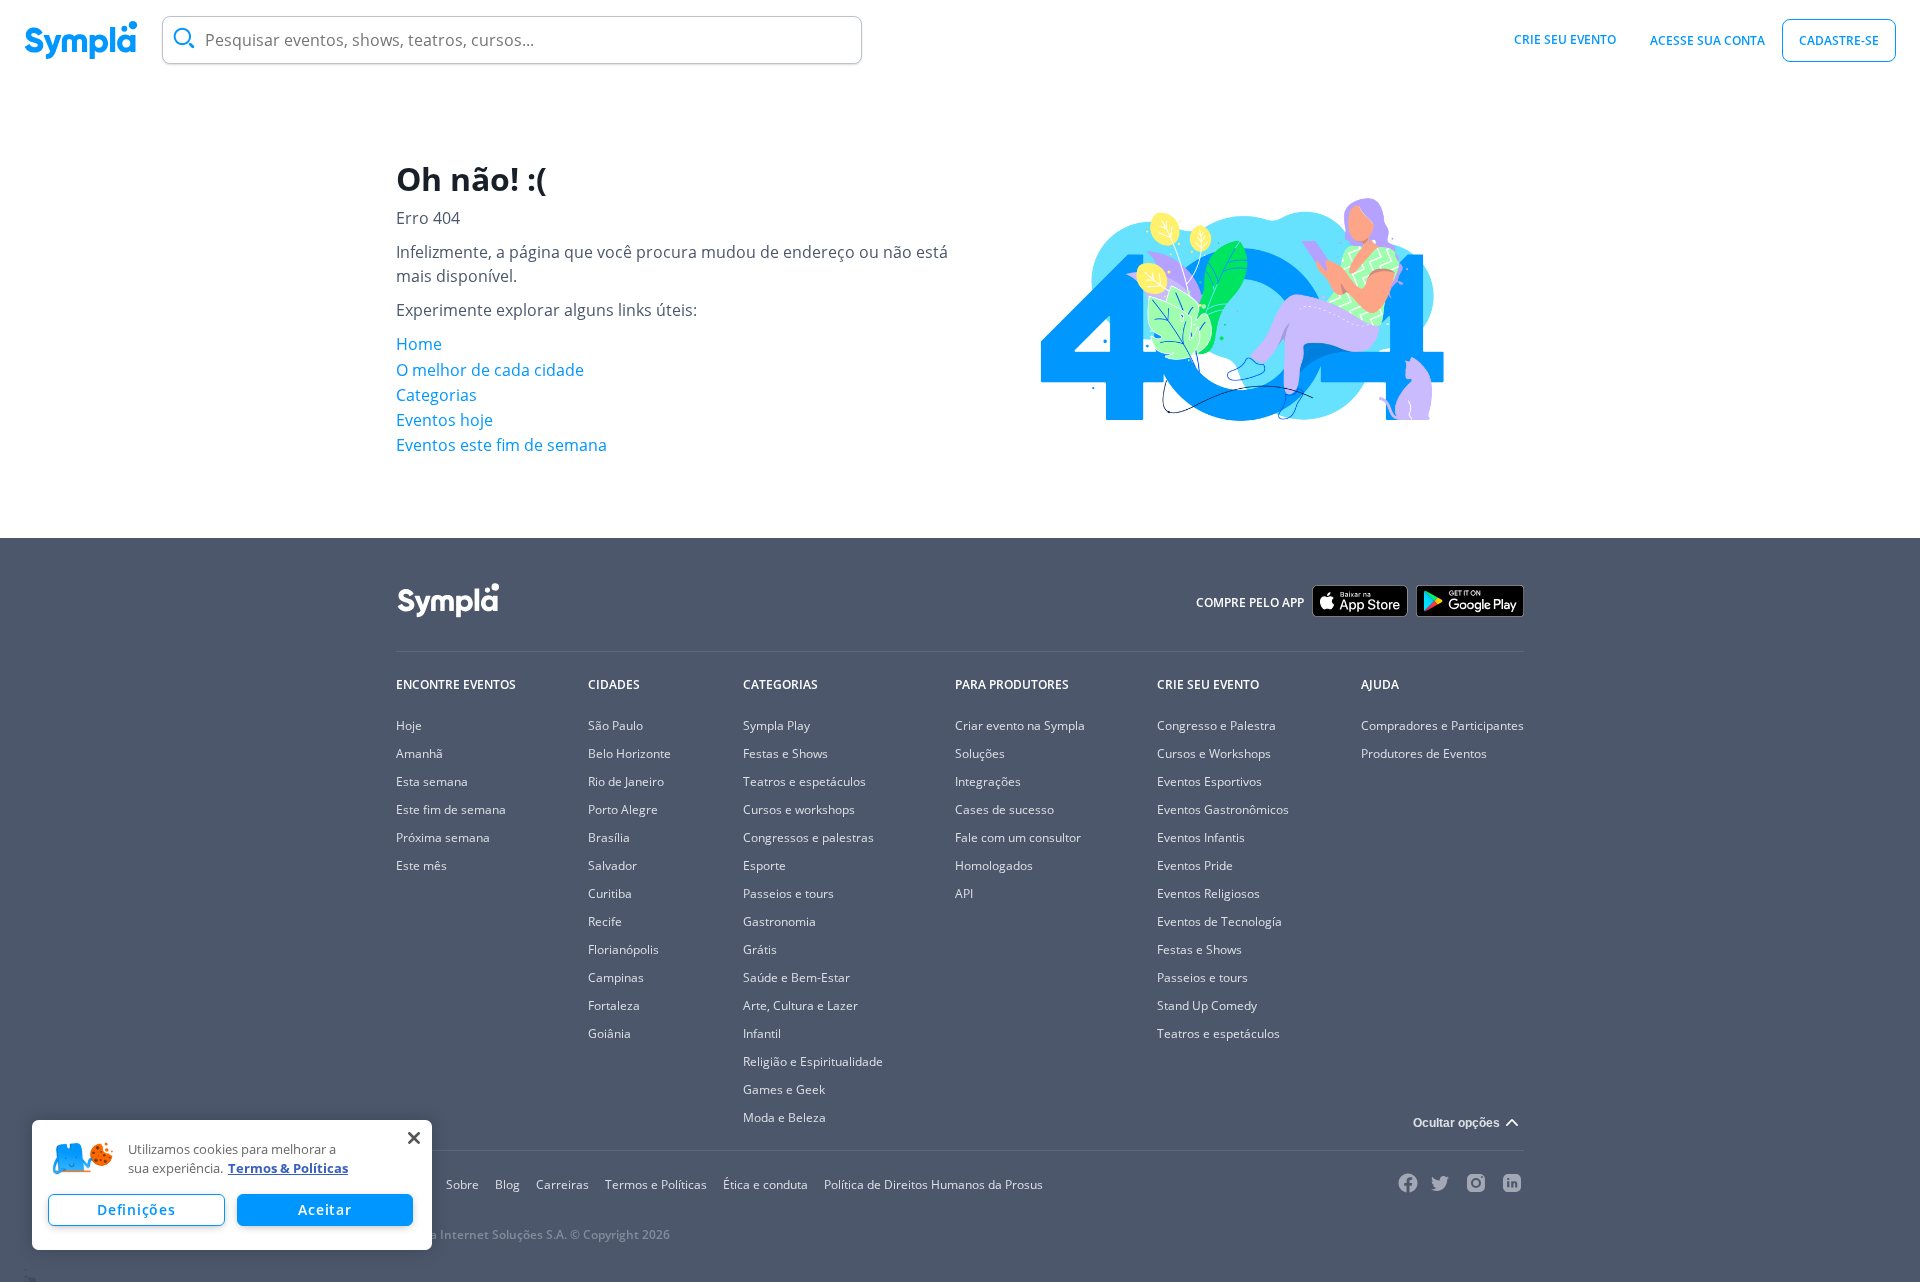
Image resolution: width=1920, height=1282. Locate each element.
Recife (605, 921)
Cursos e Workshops (1214, 753)
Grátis (760, 949)
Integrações (988, 781)
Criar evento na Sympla (1020, 725)
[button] (83, 1159)
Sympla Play (776, 725)
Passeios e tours (788, 893)
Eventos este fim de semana (501, 445)
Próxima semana (443, 837)
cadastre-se (1839, 40)
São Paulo (615, 725)
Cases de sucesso (1004, 809)
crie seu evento (1565, 39)
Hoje (409, 725)
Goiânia (609, 1033)
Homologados (994, 865)
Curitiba (610, 893)
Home (419, 344)
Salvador (612, 865)
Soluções (980, 753)
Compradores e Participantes (1442, 725)
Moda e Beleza (784, 1117)
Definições (136, 1209)
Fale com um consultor (1018, 837)
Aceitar (324, 1209)
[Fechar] (414, 1138)
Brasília (609, 837)
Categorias (436, 395)
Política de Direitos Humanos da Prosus (933, 1184)
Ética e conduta (765, 1184)
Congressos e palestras (808, 837)
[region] (232, 1185)
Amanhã (419, 753)
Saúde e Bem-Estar (796, 977)
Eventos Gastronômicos (1223, 809)
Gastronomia (779, 921)
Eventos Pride (1195, 865)
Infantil (762, 1033)
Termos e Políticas (656, 1184)
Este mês (421, 865)
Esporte (764, 865)
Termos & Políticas (288, 1168)
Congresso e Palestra (1216, 725)
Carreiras (562, 1184)
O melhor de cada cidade (490, 370)
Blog (507, 1184)
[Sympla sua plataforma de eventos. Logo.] (81, 40)
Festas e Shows (785, 753)
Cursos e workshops (799, 809)
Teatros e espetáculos (804, 781)
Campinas (616, 977)
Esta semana (432, 781)
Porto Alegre (623, 809)
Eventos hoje (444, 420)
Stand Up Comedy (1207, 1005)
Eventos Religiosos (1208, 893)
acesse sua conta (1707, 40)
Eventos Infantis (1201, 837)
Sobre (462, 1184)
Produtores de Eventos (1424, 753)
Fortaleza (614, 1005)
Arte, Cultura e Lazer (800, 1005)
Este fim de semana (451, 809)
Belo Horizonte (629, 753)
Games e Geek (784, 1089)
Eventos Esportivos (1209, 781)
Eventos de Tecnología (1219, 921)
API (964, 893)
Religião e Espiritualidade (813, 1061)
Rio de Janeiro (626, 781)
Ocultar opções (1456, 1123)
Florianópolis (623, 949)
